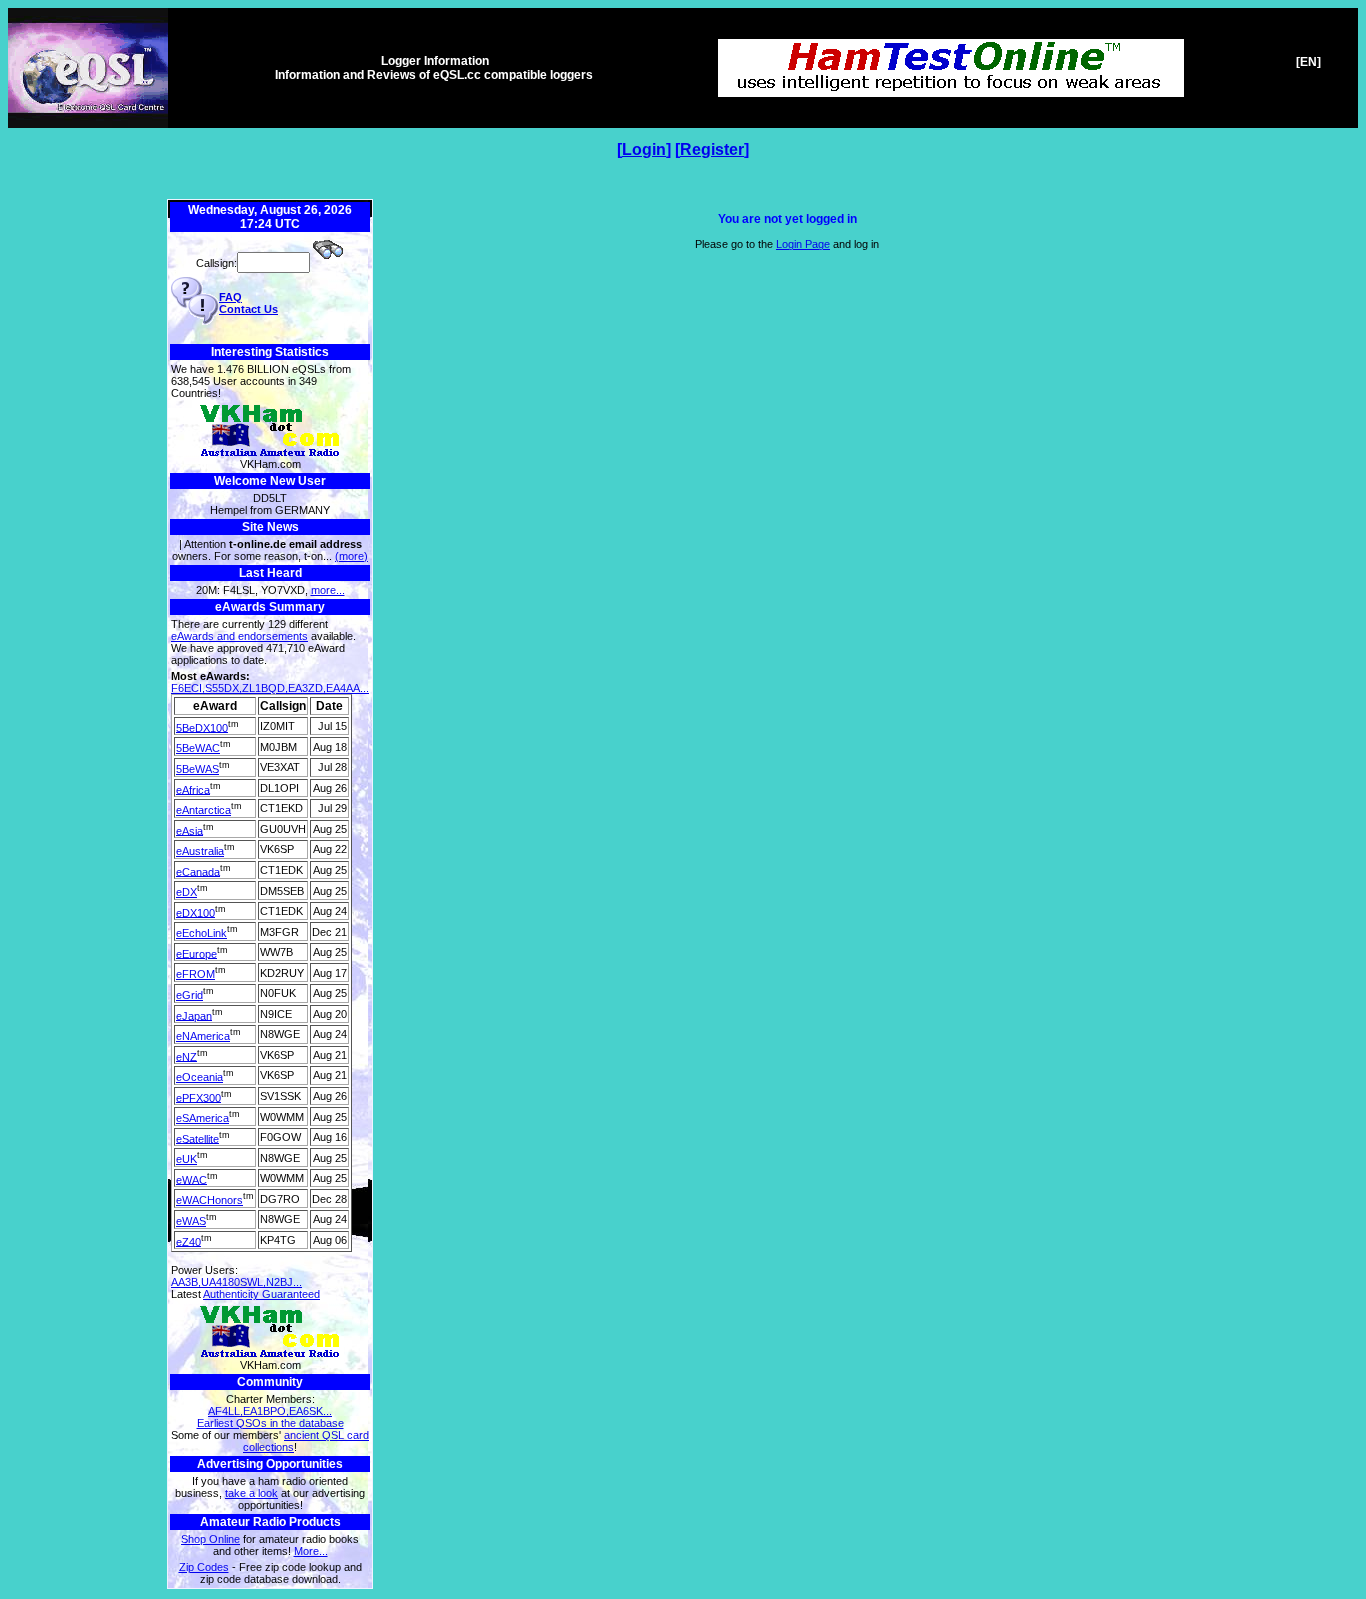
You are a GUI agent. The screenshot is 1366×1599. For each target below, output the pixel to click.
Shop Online (210, 1539)
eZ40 (188, 1241)
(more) (351, 556)
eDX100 (195, 912)
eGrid (189, 995)
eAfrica (193, 789)
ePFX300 (198, 1097)
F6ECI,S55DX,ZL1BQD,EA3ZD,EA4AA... (270, 688)
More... (311, 1551)
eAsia (189, 830)
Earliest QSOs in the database (270, 1423)
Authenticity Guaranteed (261, 1294)
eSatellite (197, 1138)
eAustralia (200, 851)
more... (328, 590)
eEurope (196, 953)
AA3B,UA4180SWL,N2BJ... (236, 1282)
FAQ (230, 297)
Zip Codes (204, 1567)
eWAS (191, 1221)
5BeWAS (197, 769)
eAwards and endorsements (239, 636)
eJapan (194, 1015)
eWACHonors (209, 1200)
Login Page (803, 244)
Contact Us (248, 309)
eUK (186, 1159)
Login (644, 149)
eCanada (198, 871)
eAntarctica (203, 810)
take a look (251, 1493)
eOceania (199, 1077)
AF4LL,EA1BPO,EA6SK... (270, 1411)
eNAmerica (203, 1036)
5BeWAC (198, 748)
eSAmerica (202, 1118)
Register (712, 149)
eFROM (195, 974)
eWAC (191, 1179)
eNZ (186, 1056)
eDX (186, 892)
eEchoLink (201, 933)
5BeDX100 (202, 727)
